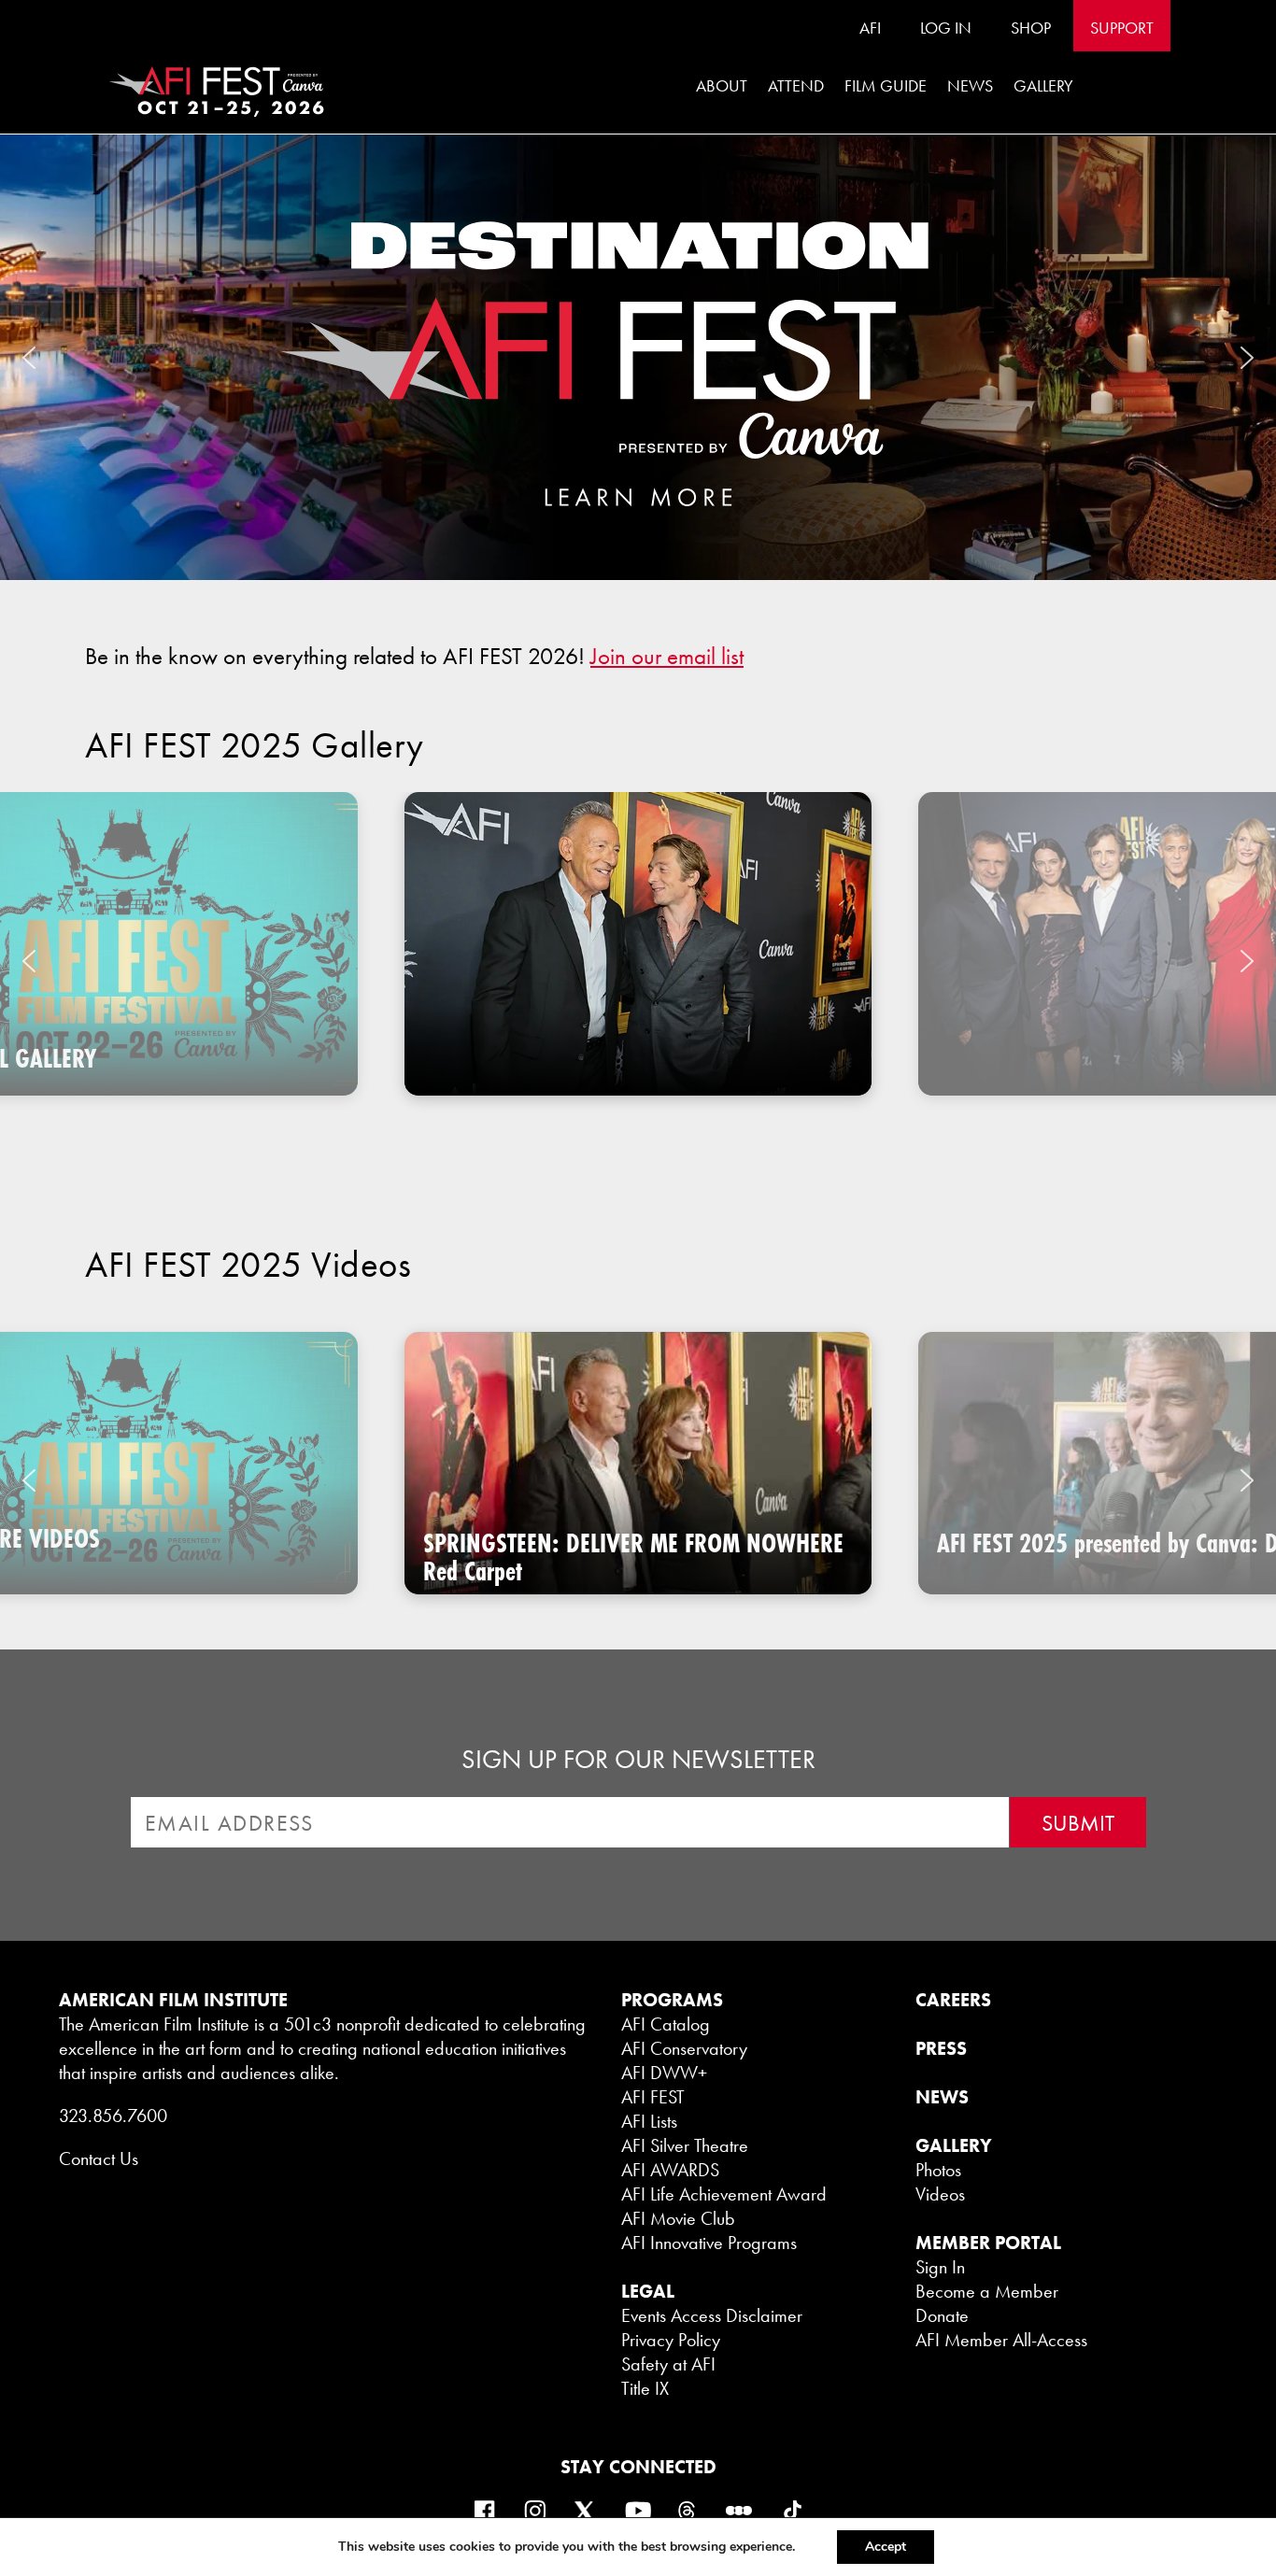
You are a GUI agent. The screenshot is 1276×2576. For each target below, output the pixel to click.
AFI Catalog (666, 2024)
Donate (942, 2315)
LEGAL (648, 2291)
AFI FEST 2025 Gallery (255, 745)
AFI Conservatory (684, 2048)
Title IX (645, 2388)
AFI (870, 28)
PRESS (941, 2048)
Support (1122, 28)
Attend (796, 85)
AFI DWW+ (664, 2073)
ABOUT (722, 85)
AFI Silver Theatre (685, 2145)
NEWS (942, 2097)
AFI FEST (653, 2097)
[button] (638, 357)
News (970, 85)
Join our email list (667, 656)
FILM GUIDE (886, 85)
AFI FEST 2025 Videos (248, 1265)
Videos (940, 2194)
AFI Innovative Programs (709, 2243)
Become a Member (987, 2291)
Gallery (1043, 85)
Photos (938, 2170)
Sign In (940, 2267)
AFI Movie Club (678, 2218)
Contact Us (99, 2158)
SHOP (1031, 28)
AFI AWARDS (670, 2170)
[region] (638, 961)
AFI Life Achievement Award (724, 2194)
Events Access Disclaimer (712, 2315)
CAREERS (953, 2000)
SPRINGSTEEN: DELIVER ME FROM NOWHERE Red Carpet (633, 1557)
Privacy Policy (671, 2340)
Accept (886, 2547)
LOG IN (946, 28)
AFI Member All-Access (1001, 2340)
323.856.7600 (113, 2116)
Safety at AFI (668, 2364)
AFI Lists (649, 2121)
